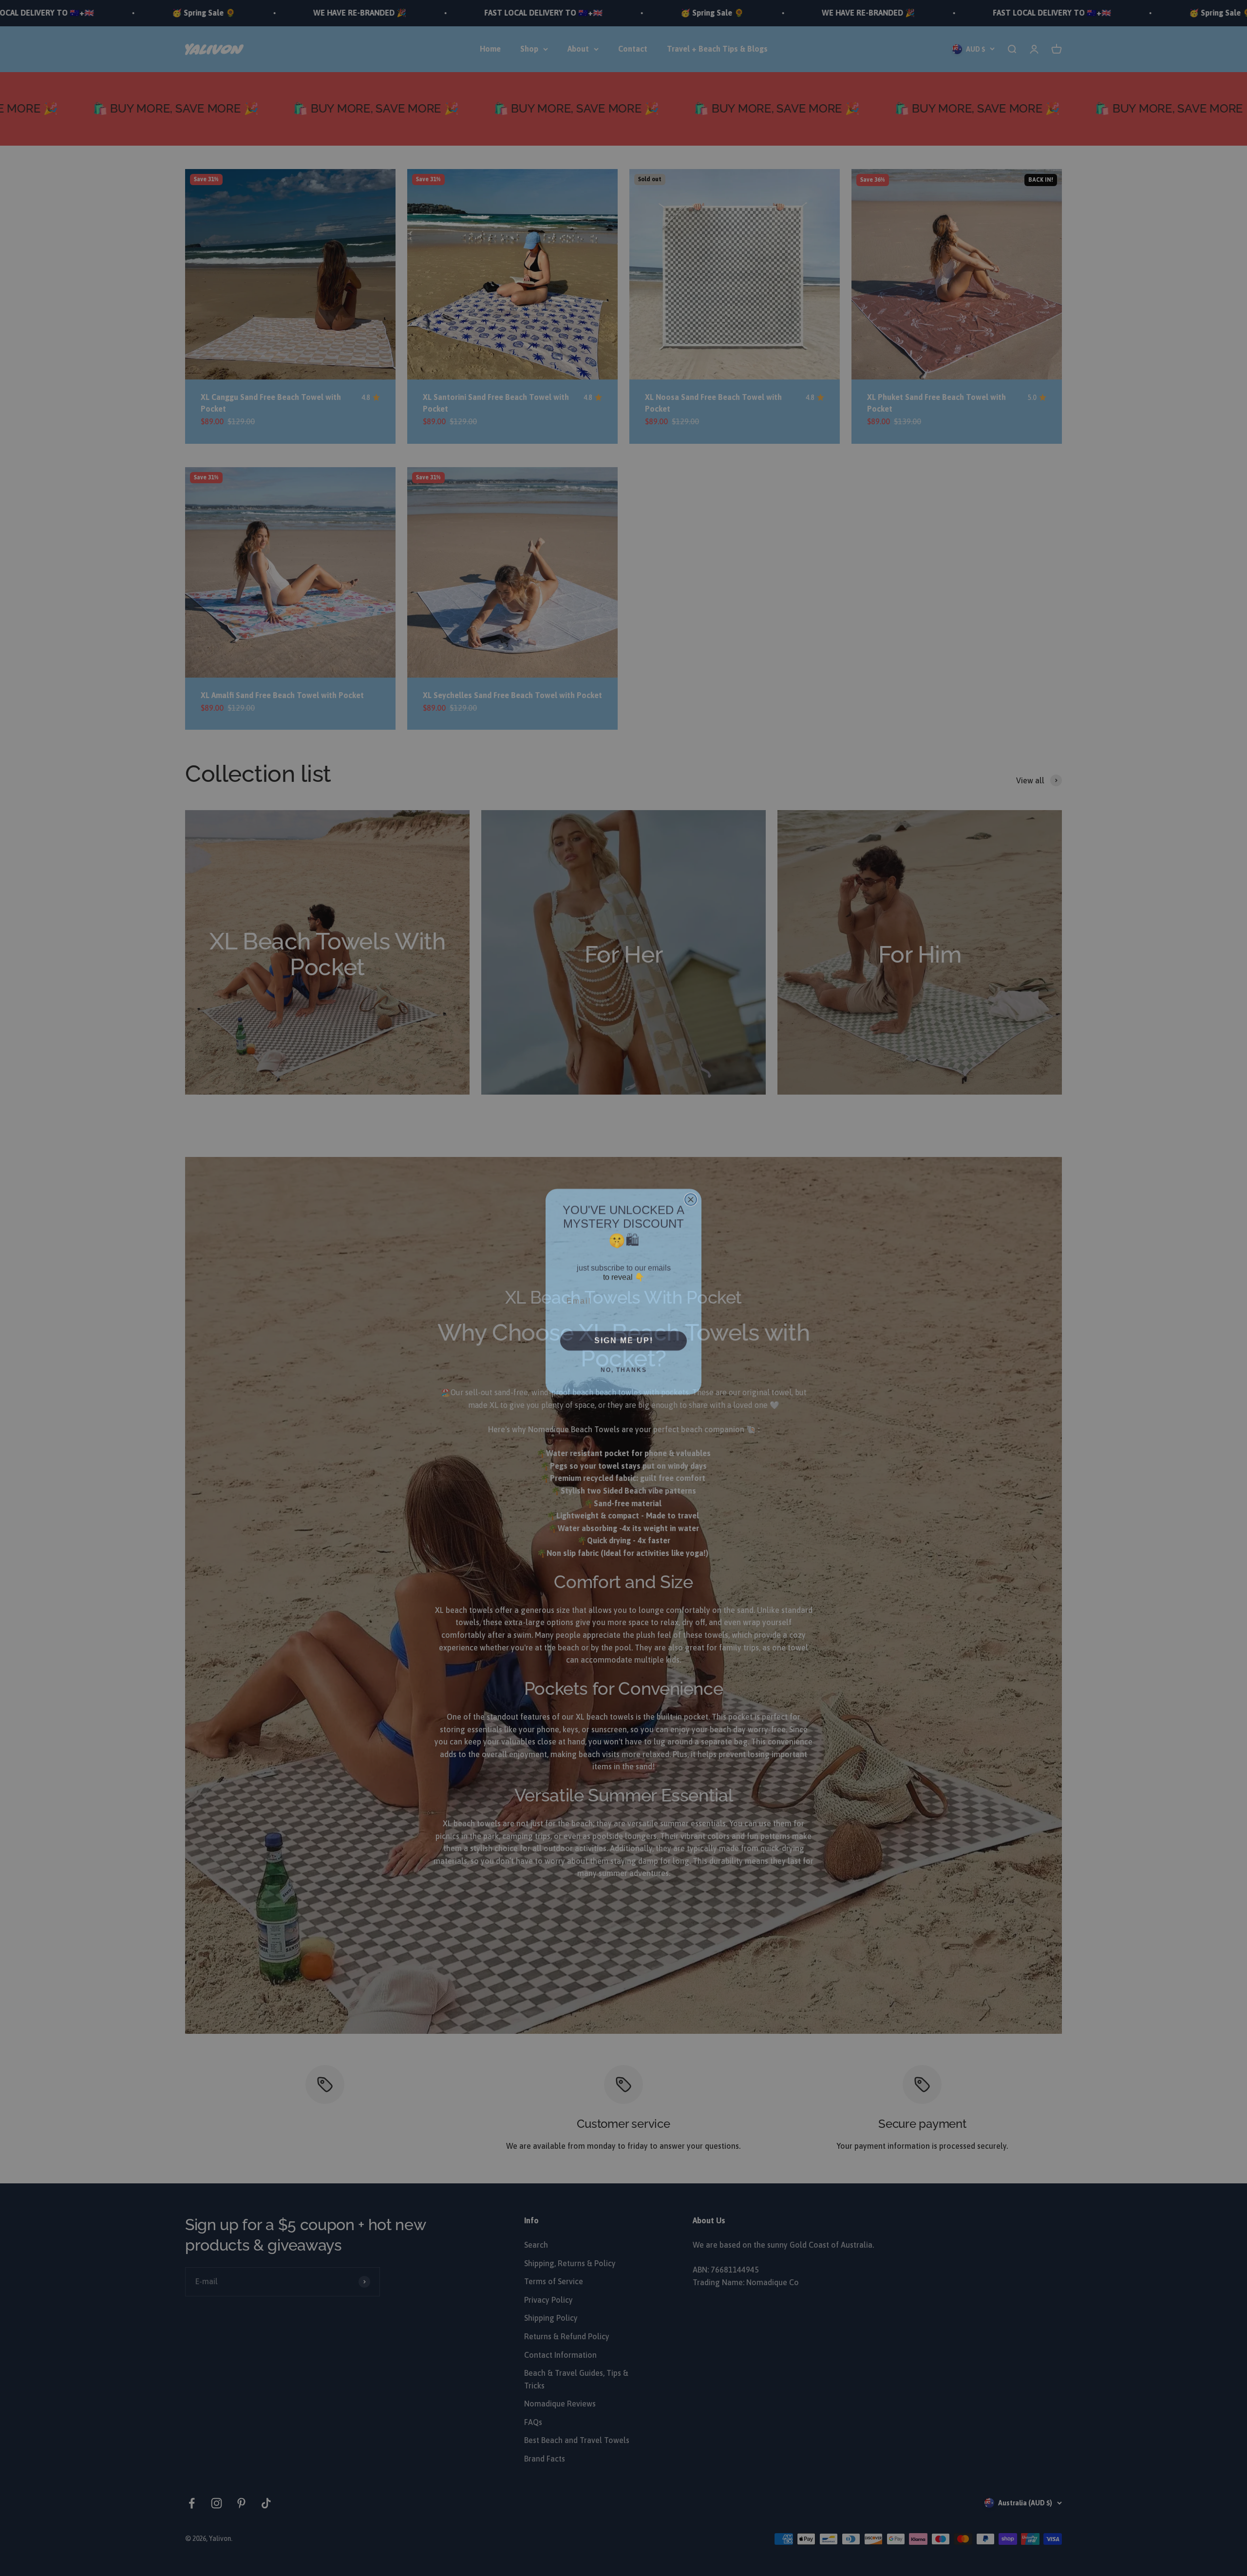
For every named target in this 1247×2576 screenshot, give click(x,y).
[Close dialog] (691, 1196)
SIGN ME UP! (624, 1337)
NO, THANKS (624, 1366)
